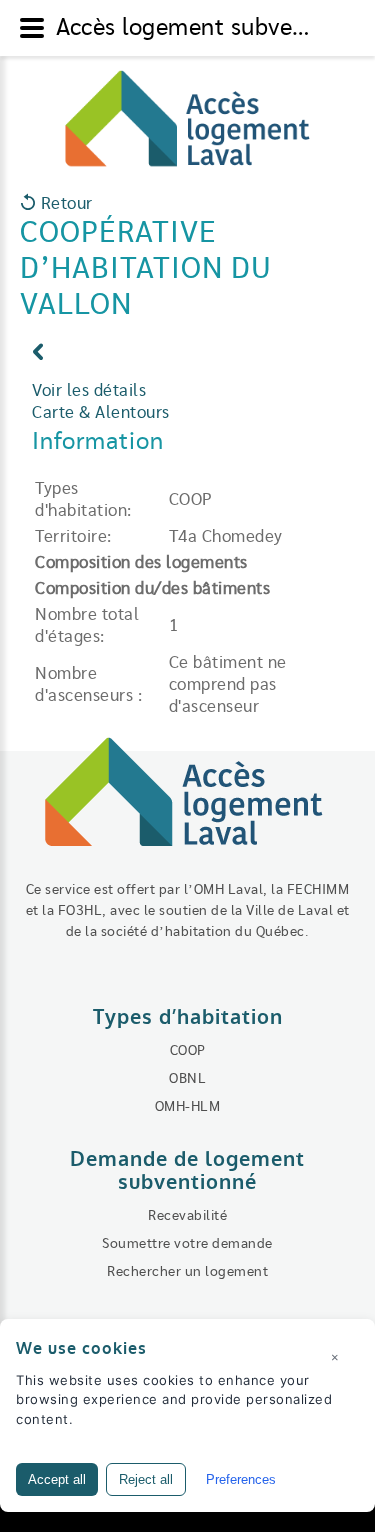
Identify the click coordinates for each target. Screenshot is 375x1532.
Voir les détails (89, 391)
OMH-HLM (188, 1107)
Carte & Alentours (101, 413)
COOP (188, 1051)
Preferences (241, 1479)
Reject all (146, 1479)
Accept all (57, 1479)
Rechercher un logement (187, 1272)
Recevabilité (187, 1216)
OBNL (187, 1079)
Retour (64, 204)
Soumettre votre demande (187, 1244)
